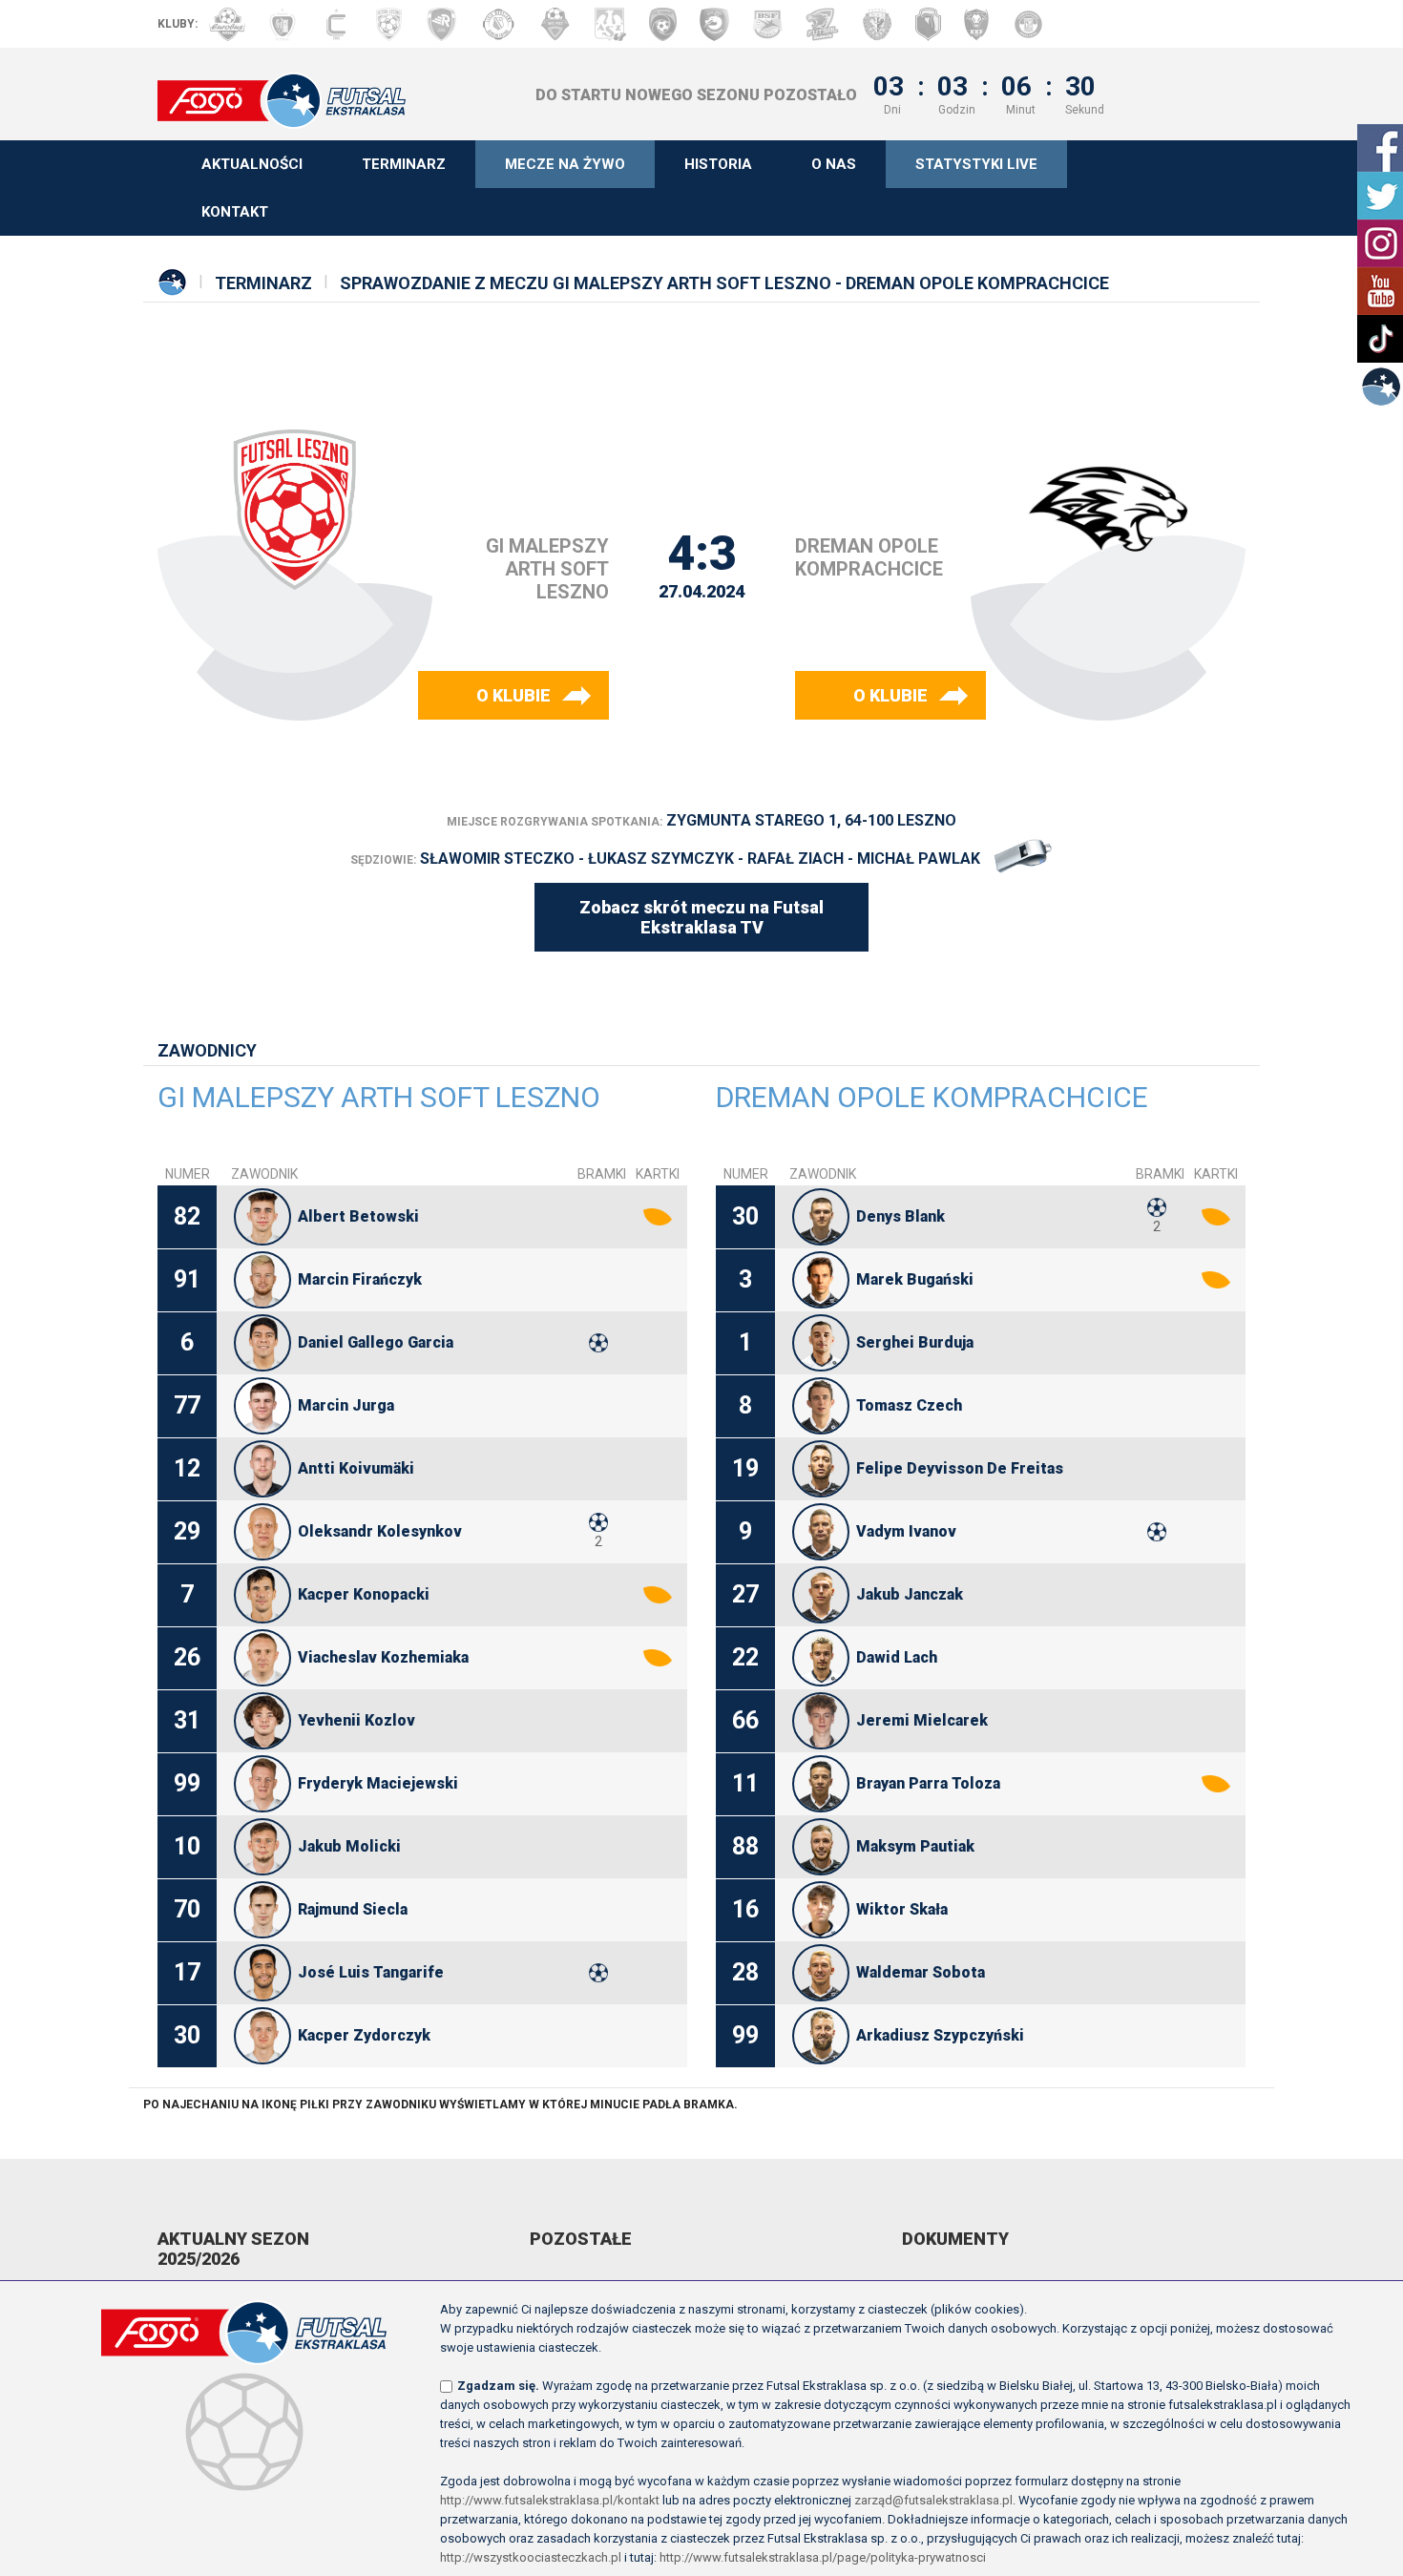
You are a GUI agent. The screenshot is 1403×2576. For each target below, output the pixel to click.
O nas (834, 164)
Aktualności (252, 164)
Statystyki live (976, 164)
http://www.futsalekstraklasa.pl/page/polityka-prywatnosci (823, 2557)
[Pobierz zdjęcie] (262, 1217)
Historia (718, 164)
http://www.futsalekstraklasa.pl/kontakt (550, 2500)
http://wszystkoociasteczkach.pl (531, 2557)
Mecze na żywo (565, 164)
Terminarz (404, 164)
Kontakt (235, 212)
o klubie (513, 695)
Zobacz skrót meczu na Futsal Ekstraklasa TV (701, 917)
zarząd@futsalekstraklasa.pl (933, 2500)
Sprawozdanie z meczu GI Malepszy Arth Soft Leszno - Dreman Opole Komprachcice (724, 283)
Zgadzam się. (498, 2386)
